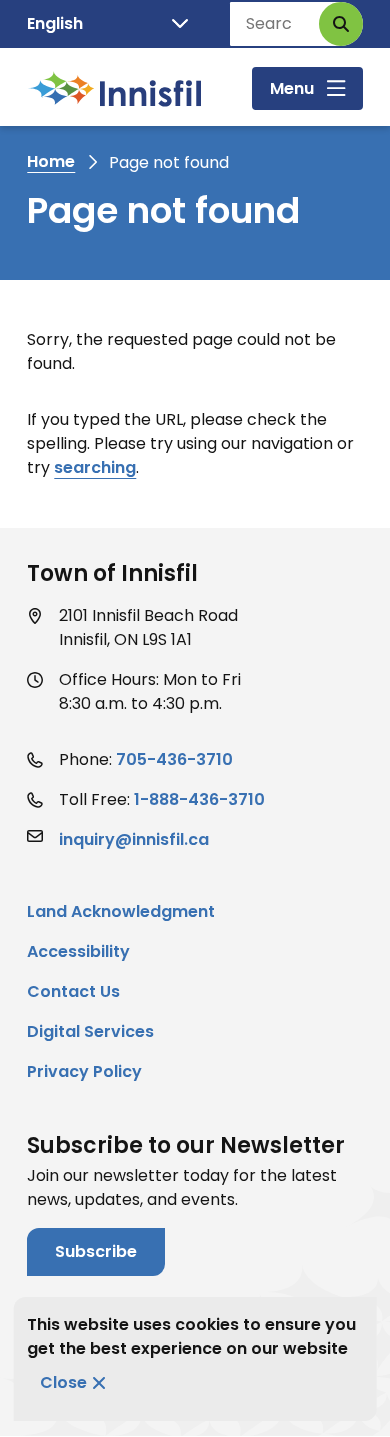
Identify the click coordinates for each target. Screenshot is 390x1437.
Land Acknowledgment (121, 911)
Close (63, 1382)
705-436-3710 (174, 759)
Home (51, 161)
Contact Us (73, 991)
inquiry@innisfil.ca (134, 839)
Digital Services (90, 1031)
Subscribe (96, 1251)
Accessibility (78, 951)
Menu (292, 88)
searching (95, 467)
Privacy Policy (84, 1071)
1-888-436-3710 (199, 799)
